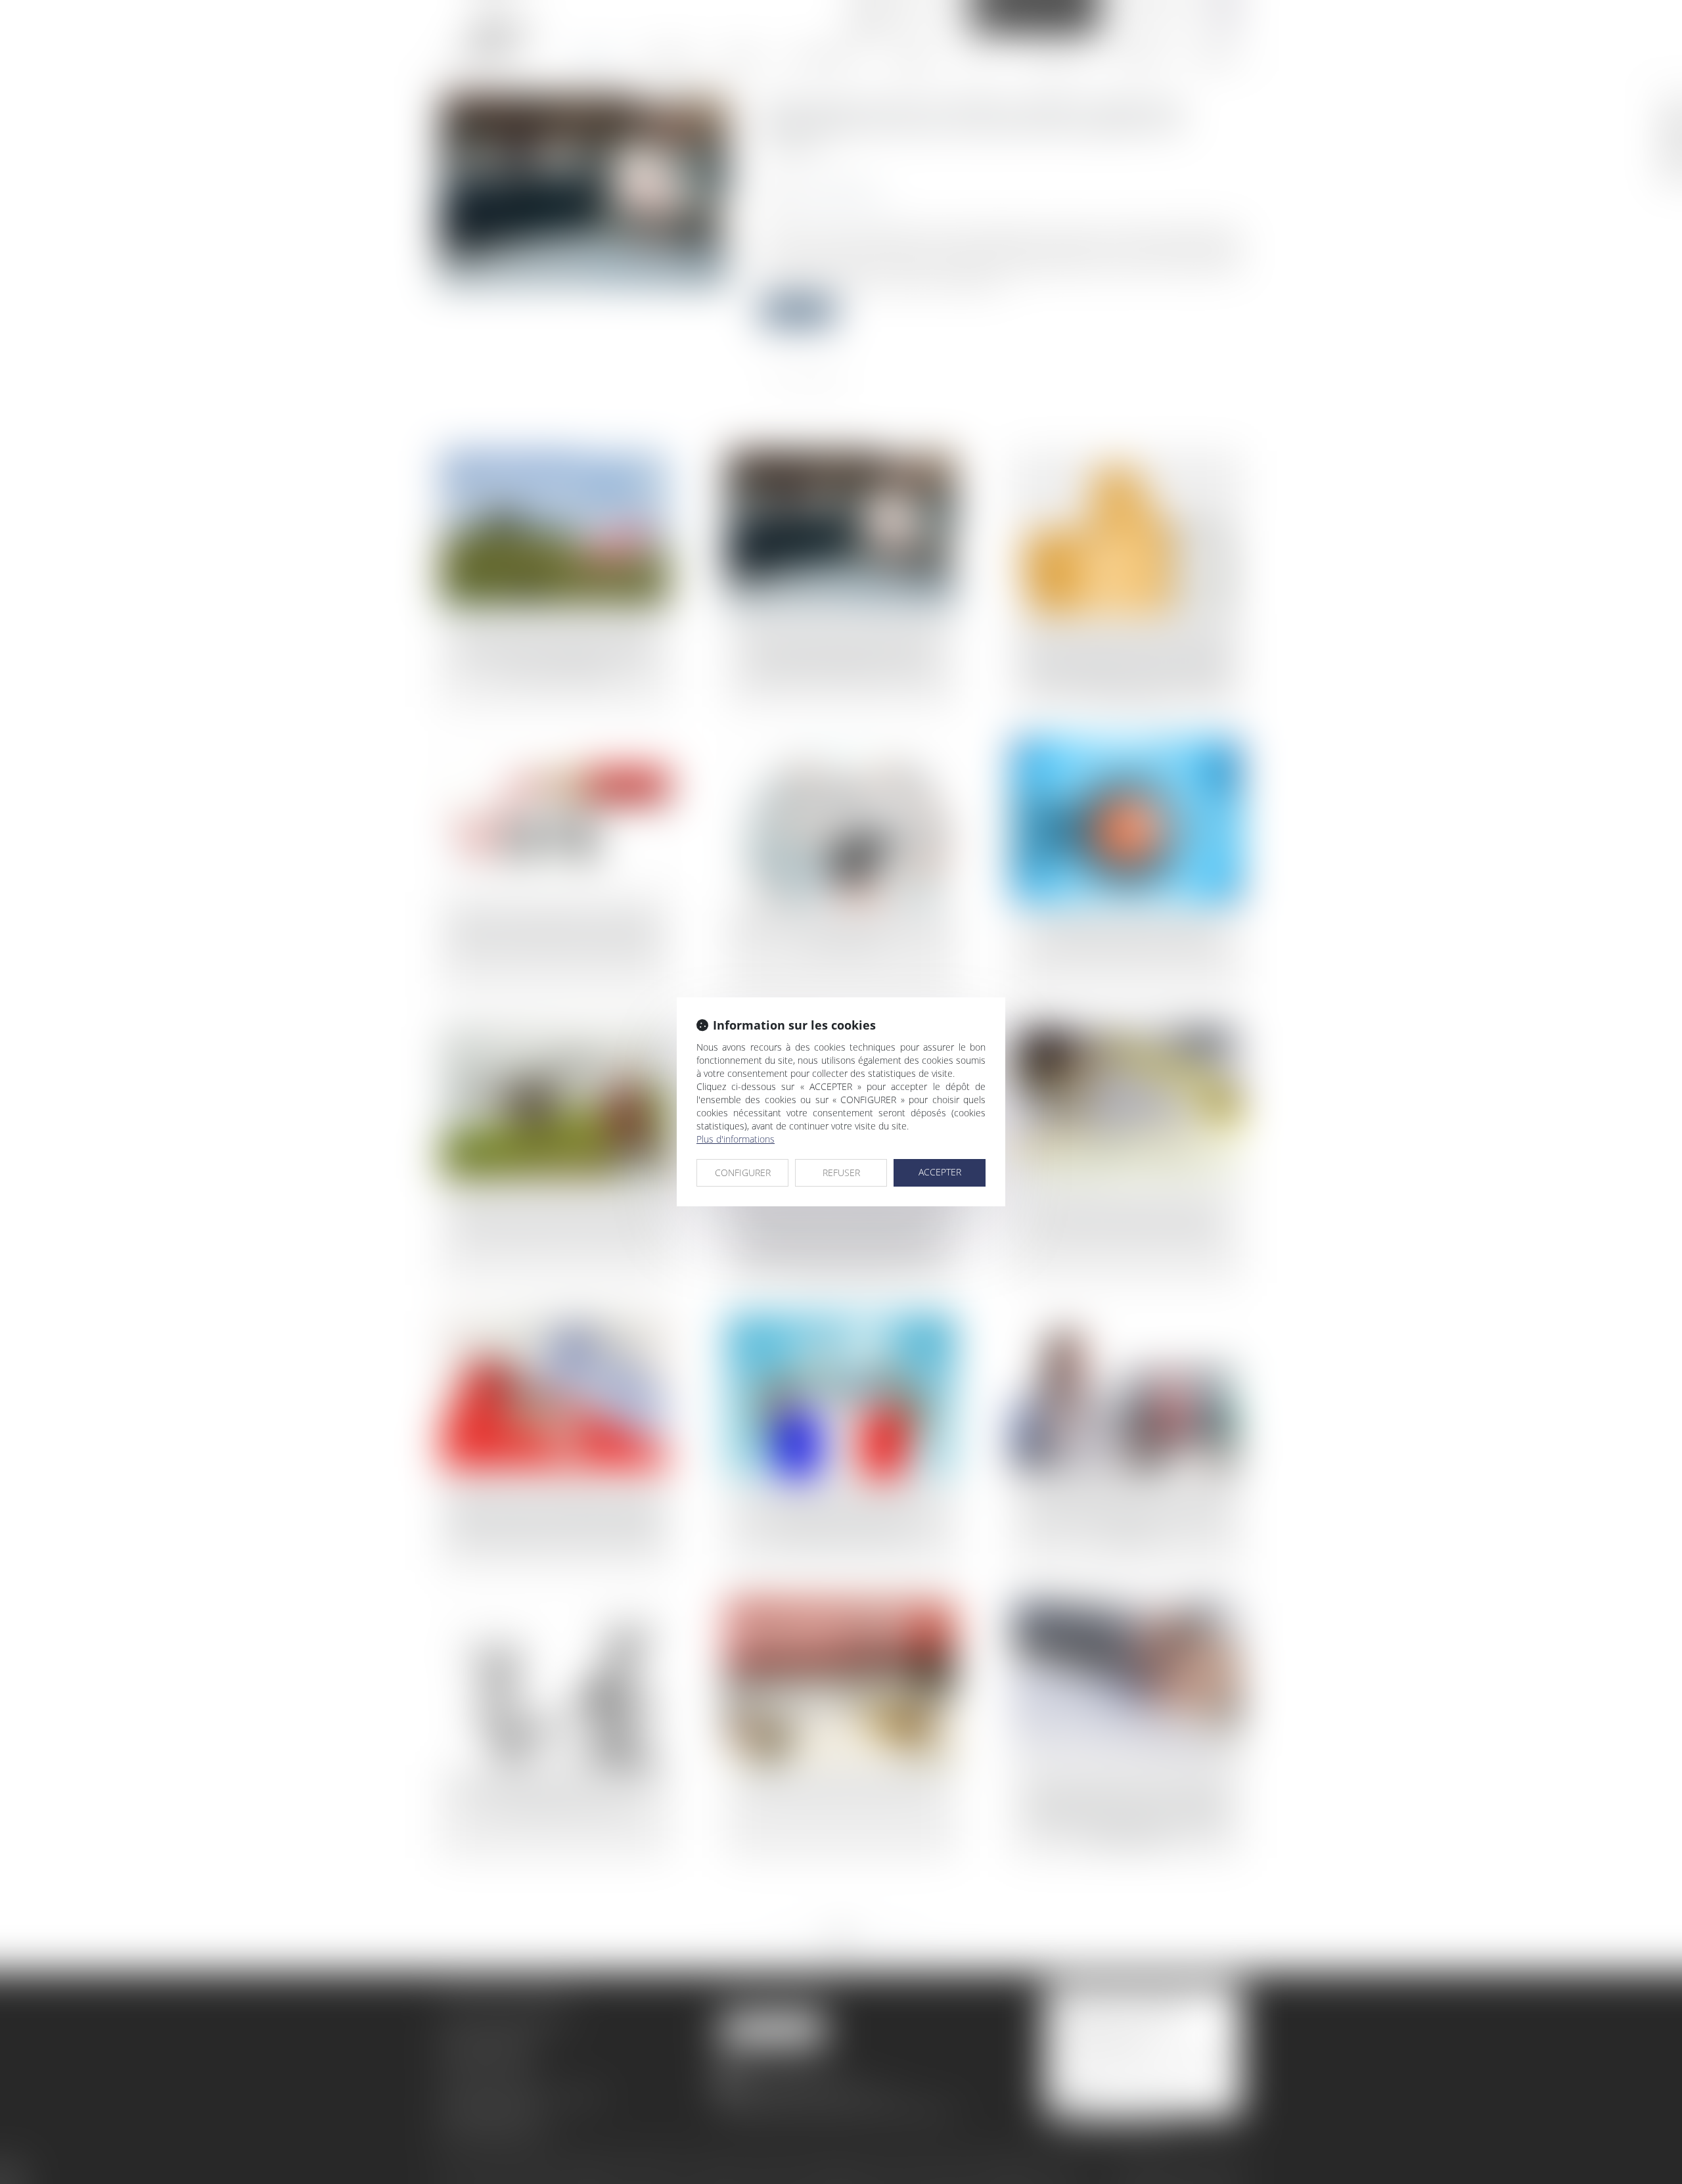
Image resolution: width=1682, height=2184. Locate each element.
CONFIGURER (743, 1172)
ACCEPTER (940, 1172)
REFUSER (841, 1172)
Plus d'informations (736, 1139)
